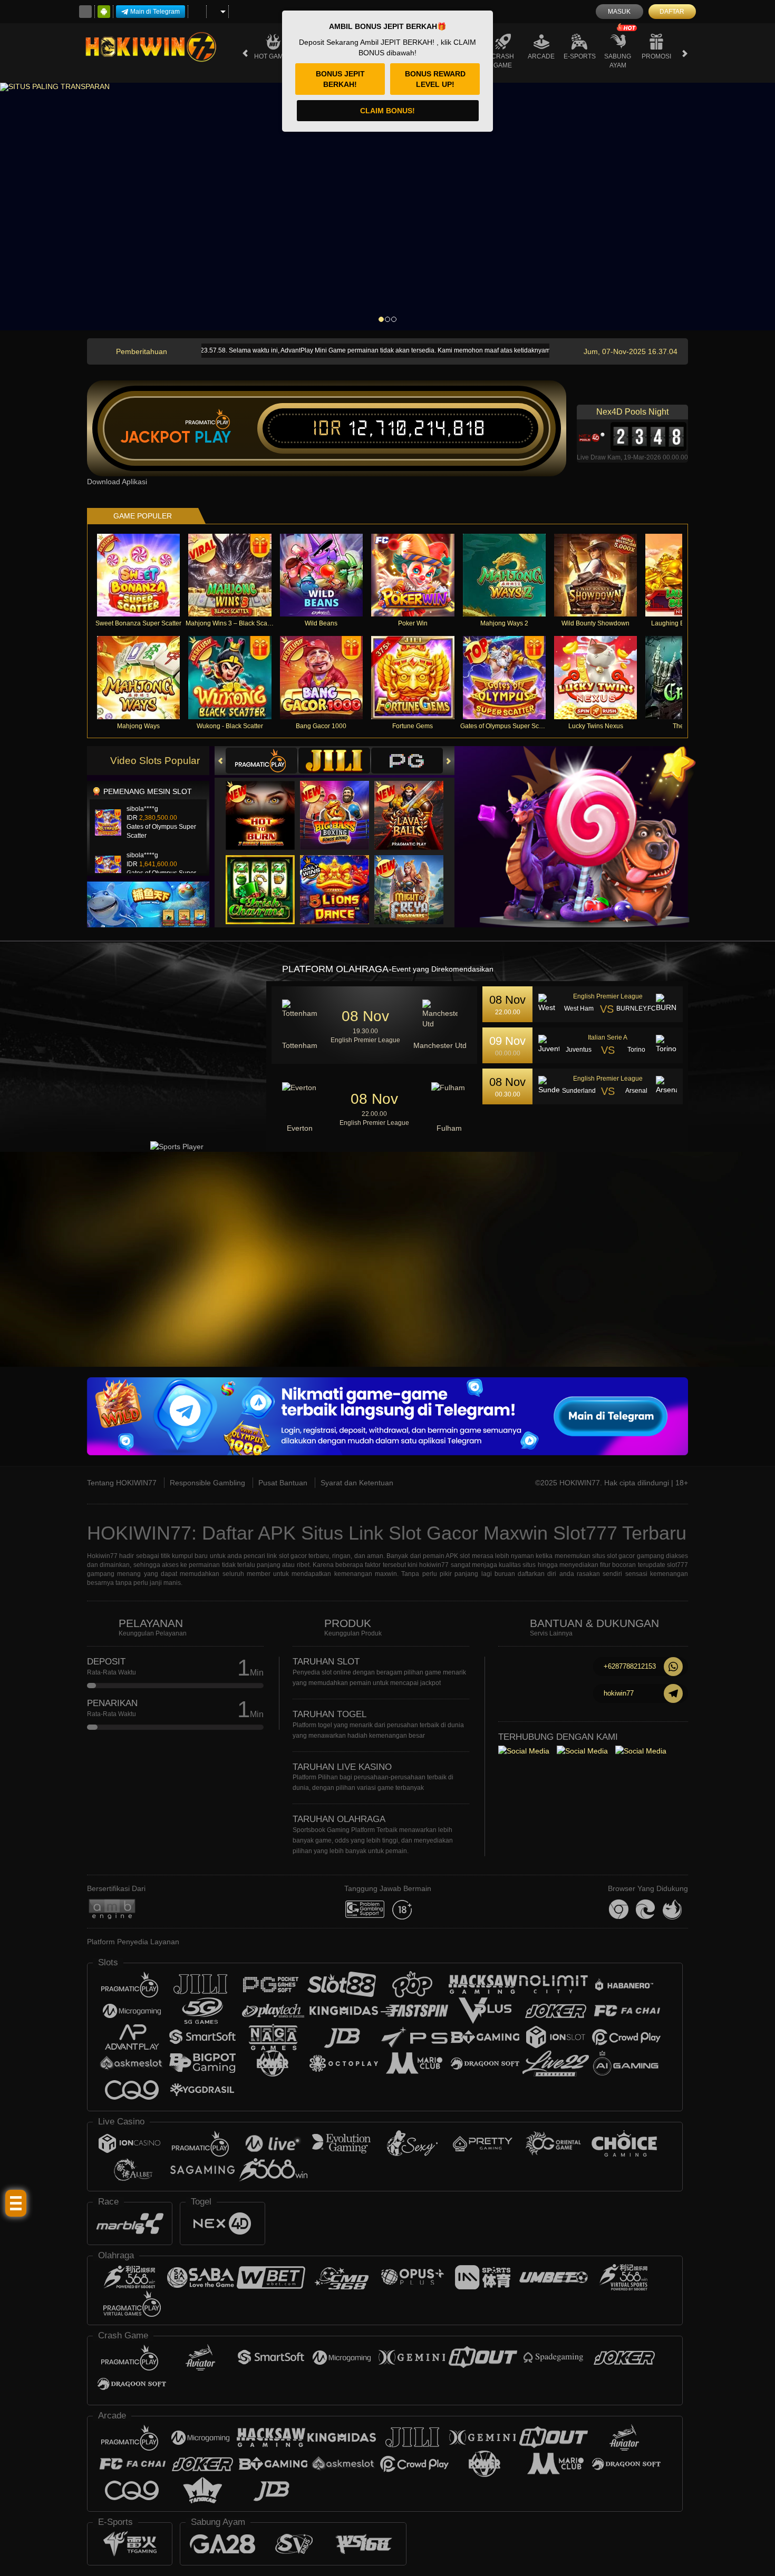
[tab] (261, 761)
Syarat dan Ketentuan (357, 1483)
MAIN (145, 575)
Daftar (672, 12)
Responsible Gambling (207, 1483)
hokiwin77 (619, 1693)
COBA (267, 805)
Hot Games (273, 56)
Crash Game (503, 61)
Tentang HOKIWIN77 (122, 1483)
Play (213, 437)
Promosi (656, 56)
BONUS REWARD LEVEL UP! (435, 79)
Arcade (541, 56)
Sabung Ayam (618, 61)
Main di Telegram (155, 12)
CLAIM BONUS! (387, 111)
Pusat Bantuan (283, 1483)
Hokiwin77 (102, 1556)
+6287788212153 (630, 1666)
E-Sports (580, 56)
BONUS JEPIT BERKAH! (340, 79)
